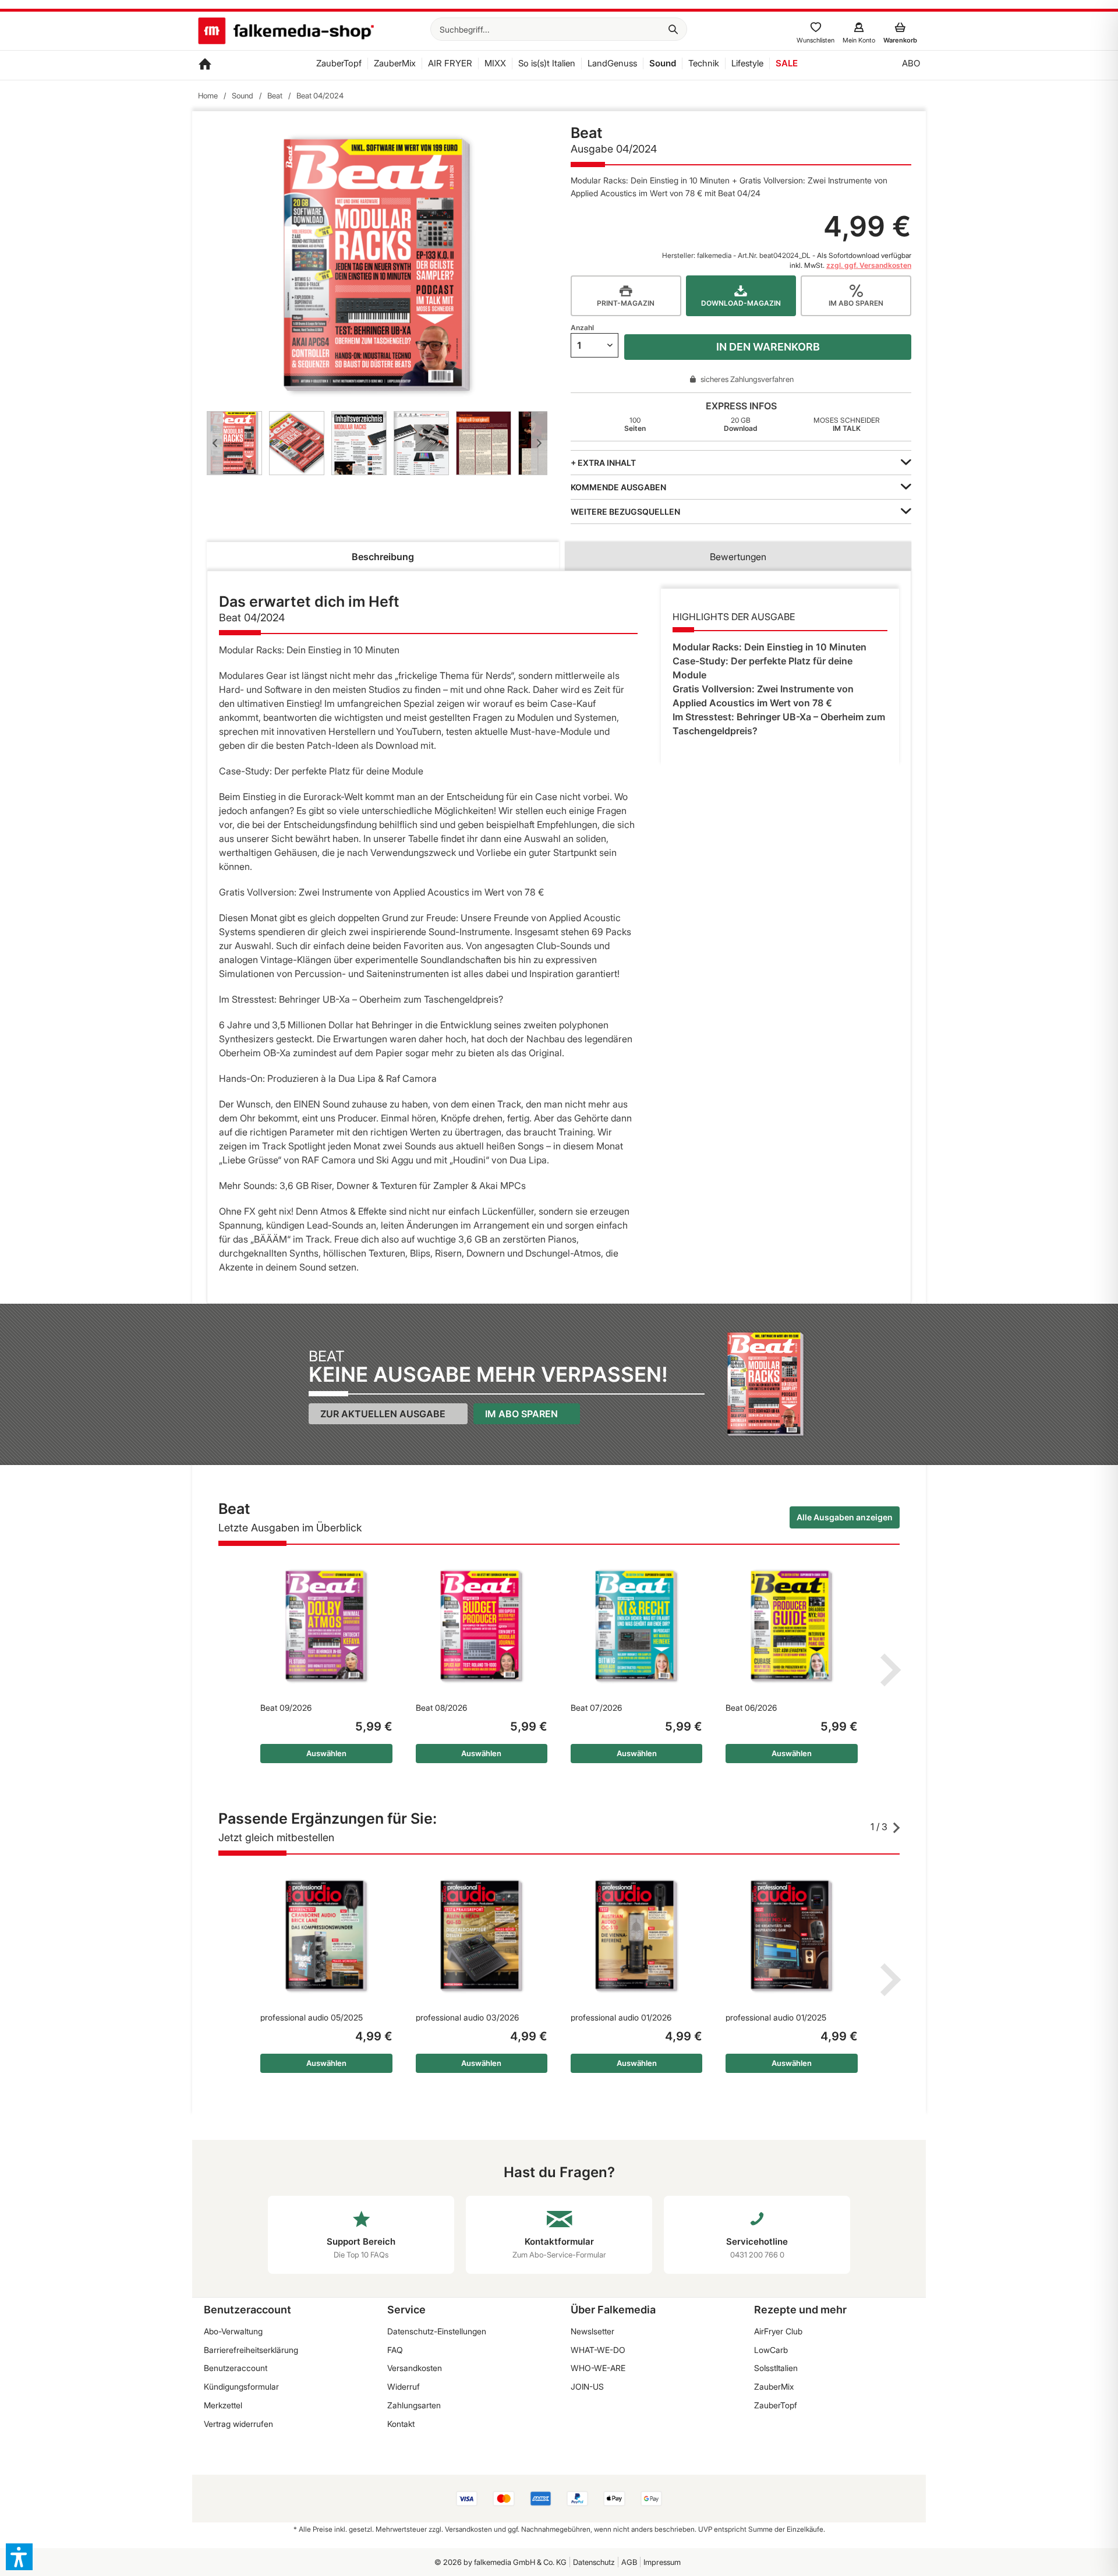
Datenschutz (594, 2562)
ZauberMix (774, 2386)
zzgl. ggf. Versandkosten (869, 265)
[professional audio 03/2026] (482, 1936)
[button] (19, 2557)
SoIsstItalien (776, 2368)
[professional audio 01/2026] (636, 1936)
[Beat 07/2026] (636, 1626)
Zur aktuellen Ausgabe (383, 1414)
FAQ (395, 2350)
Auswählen (326, 1753)
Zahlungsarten (414, 2405)
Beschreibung (383, 557)
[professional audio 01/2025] (791, 1936)
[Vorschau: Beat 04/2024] (234, 443)
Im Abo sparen (521, 1414)
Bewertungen (738, 557)
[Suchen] (673, 29)
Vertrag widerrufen (238, 2424)
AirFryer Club (778, 2331)
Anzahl (582, 328)
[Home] (205, 65)
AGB (629, 2562)
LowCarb (771, 2350)
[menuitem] (559, 29)
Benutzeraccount (236, 2368)
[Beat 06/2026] (791, 1626)
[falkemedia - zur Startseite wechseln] (286, 32)
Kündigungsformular (241, 2386)
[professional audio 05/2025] (326, 1936)
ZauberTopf (776, 2405)
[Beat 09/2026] (326, 1626)
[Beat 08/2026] (482, 1626)
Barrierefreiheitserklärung (251, 2350)
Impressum (662, 2562)
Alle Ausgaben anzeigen (845, 1517)
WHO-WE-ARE (598, 2368)
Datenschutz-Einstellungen (437, 2331)
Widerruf (404, 2386)
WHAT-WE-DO (598, 2350)
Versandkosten (415, 2368)
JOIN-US (587, 2386)
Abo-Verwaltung (233, 2331)
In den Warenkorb (768, 347)
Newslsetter (592, 2331)
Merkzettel (223, 2405)
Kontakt (401, 2424)
